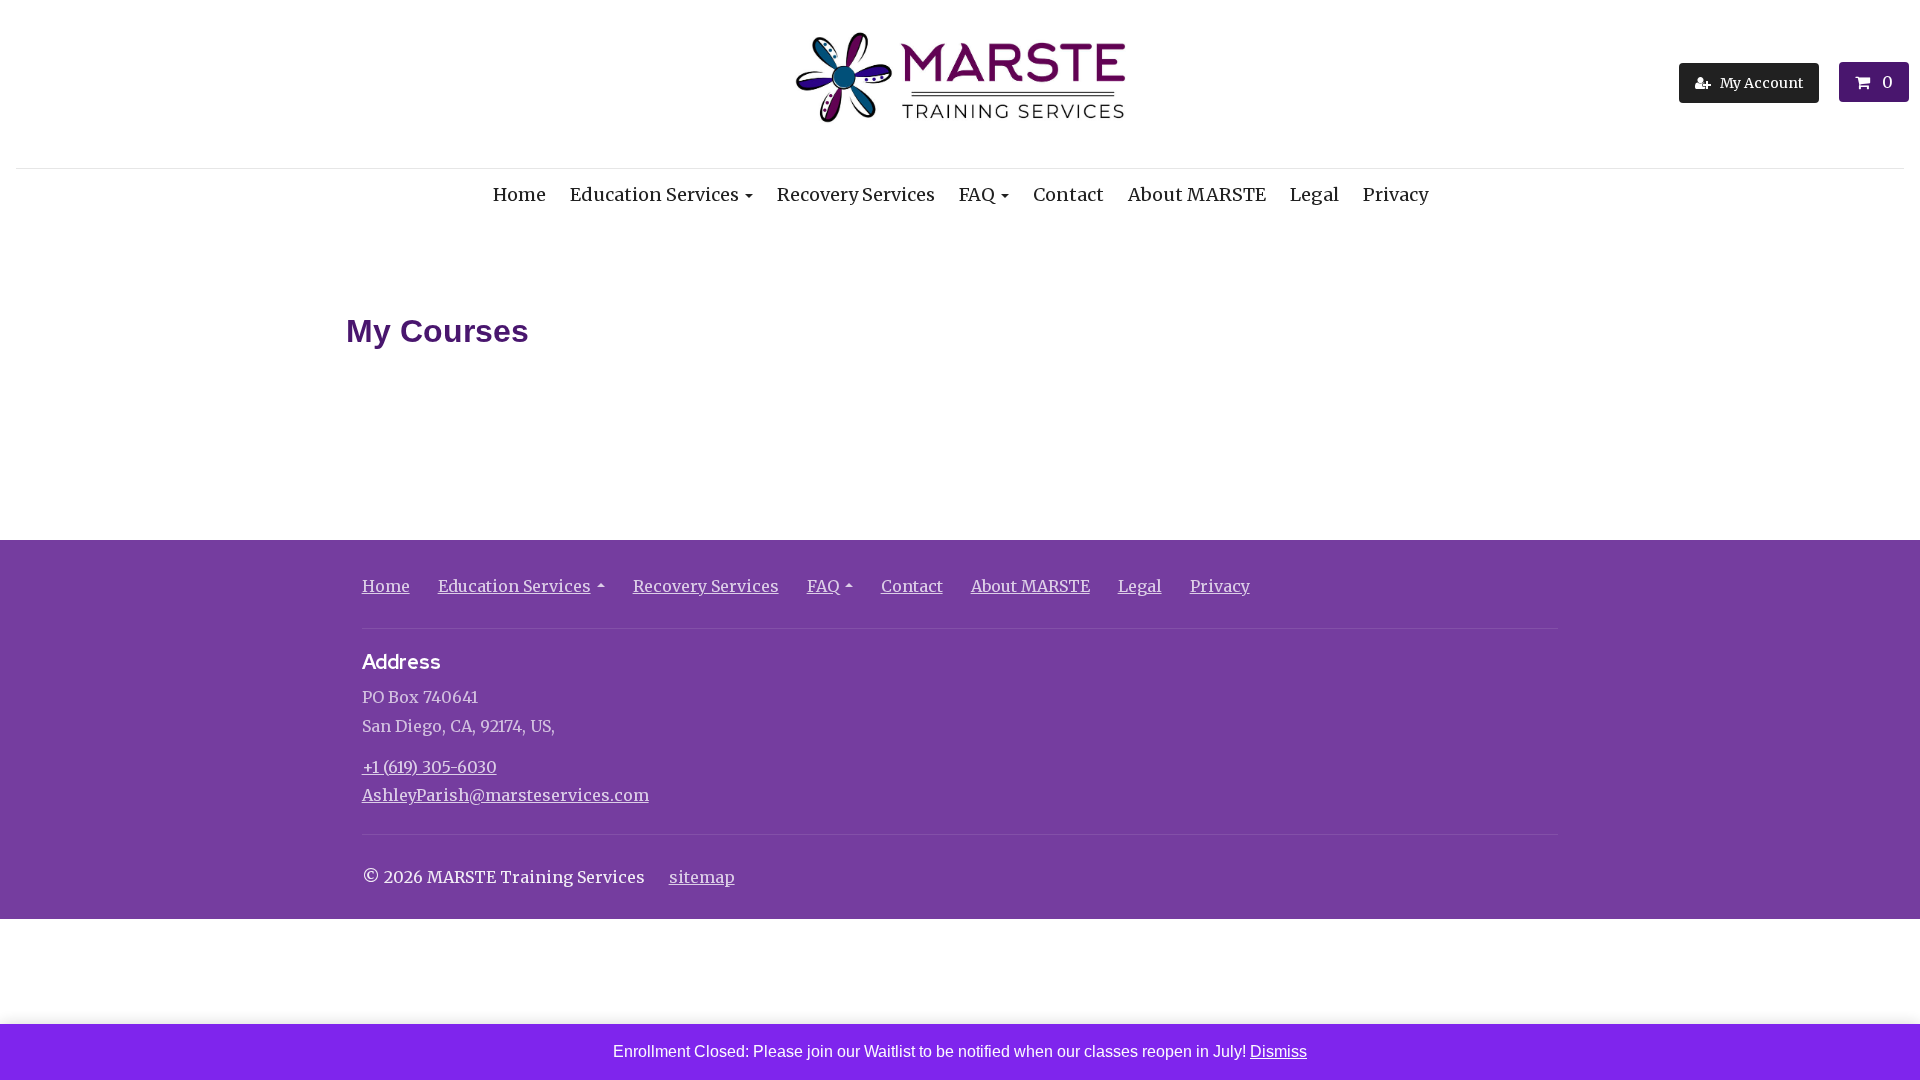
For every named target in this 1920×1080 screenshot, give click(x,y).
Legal (1314, 194)
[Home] (960, 82)
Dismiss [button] (1278, 1051)
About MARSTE (1197, 194)
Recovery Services (856, 194)
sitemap (702, 877)
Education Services (654, 194)
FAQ (977, 194)
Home (519, 194)
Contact (1068, 194)
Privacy (1395, 194)
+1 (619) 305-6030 (429, 767)
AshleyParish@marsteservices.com (505, 795)
